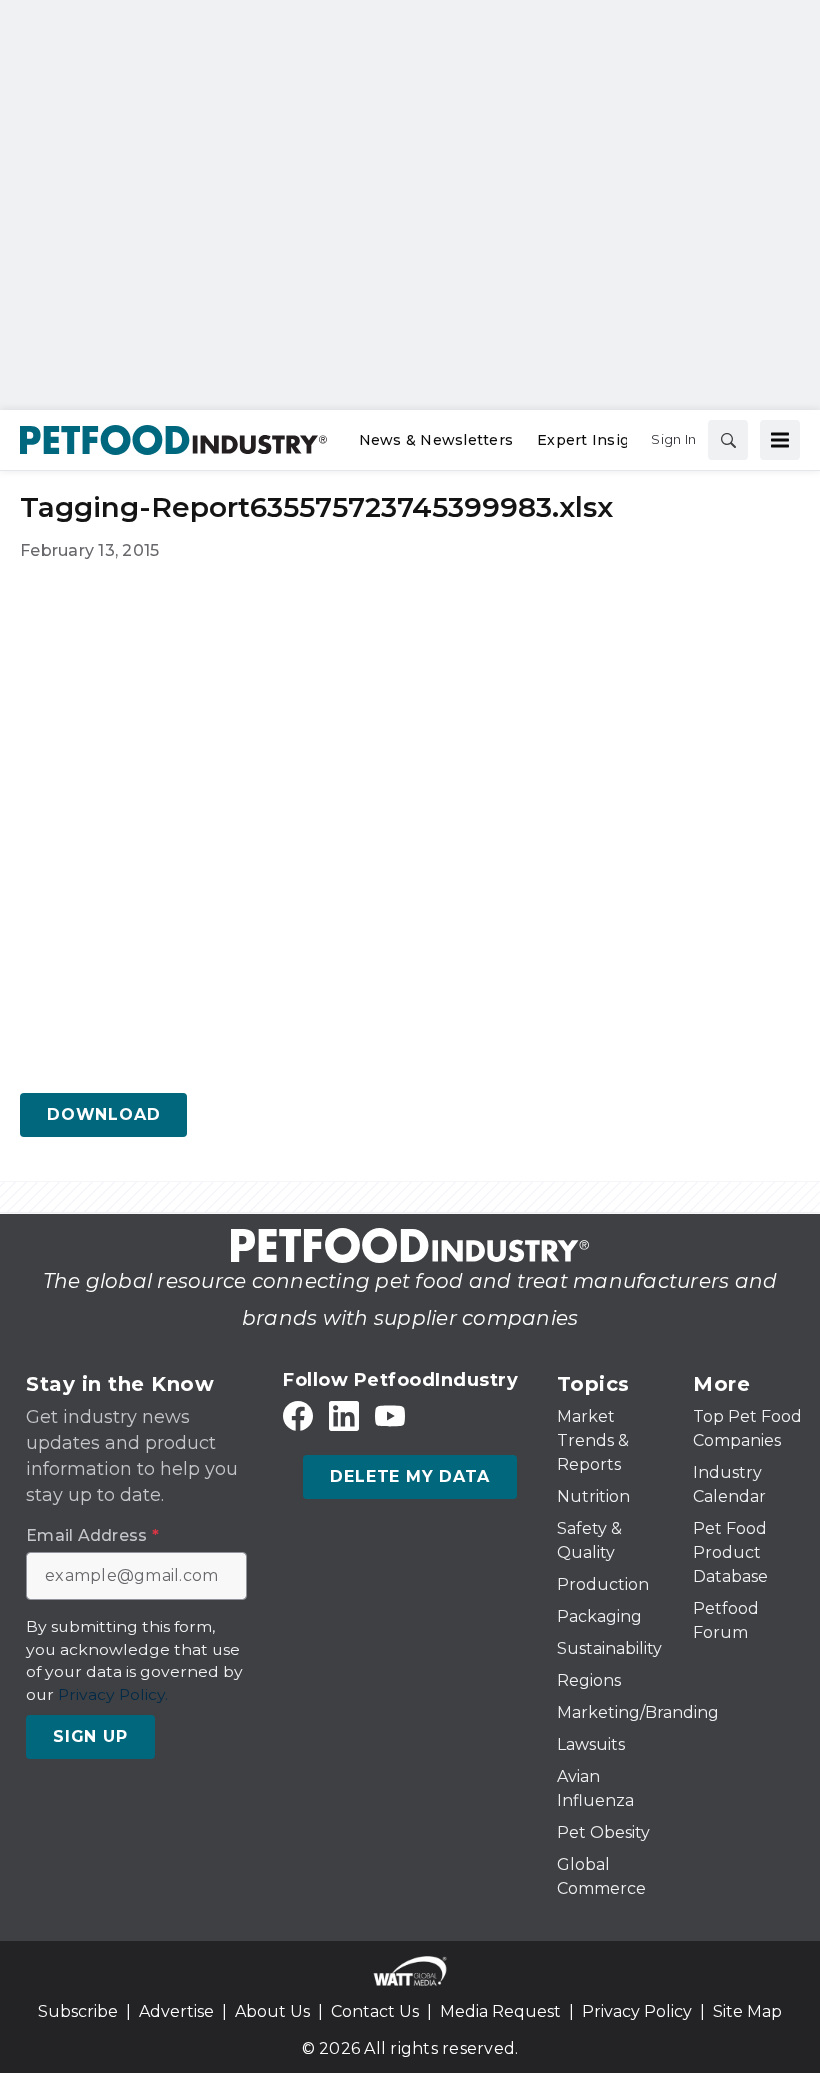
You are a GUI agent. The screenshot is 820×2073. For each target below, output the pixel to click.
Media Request (500, 2011)
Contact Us (375, 2011)
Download (103, 1114)
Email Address (92, 1536)
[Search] (728, 440)
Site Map (747, 2011)
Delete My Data (409, 1476)
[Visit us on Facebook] (298, 1416)
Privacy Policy (637, 2011)
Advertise (176, 2011)
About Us (272, 2011)
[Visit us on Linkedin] (344, 1416)
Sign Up (90, 1736)
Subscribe (78, 2011)
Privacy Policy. (113, 1694)
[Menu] (780, 440)
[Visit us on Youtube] (390, 1416)
